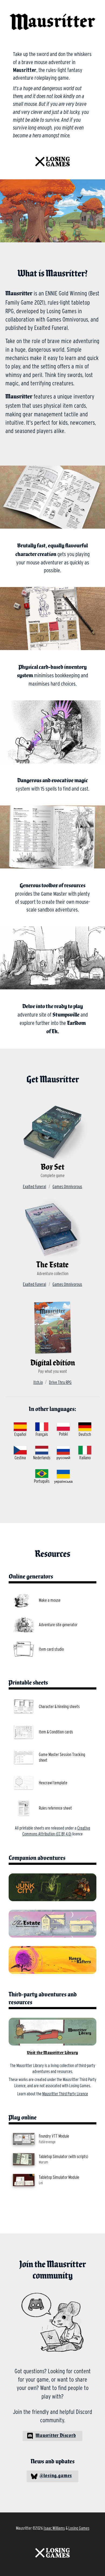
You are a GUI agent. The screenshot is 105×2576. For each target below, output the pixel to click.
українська (63, 1481)
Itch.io (38, 1382)
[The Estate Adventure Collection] (52, 1924)
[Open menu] (97, 8)
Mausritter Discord (56, 2436)
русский (63, 1458)
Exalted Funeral (34, 1187)
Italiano (85, 1458)
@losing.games (56, 2476)
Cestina (20, 1458)
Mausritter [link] (22, 7)
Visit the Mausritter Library (52, 2053)
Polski (63, 1434)
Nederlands (42, 1458)
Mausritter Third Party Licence (65, 2094)
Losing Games (79, 2528)
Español (20, 1434)
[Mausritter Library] (52, 2032)
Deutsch (85, 1434)
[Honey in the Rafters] (52, 1960)
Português (42, 1481)
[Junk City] (52, 1887)
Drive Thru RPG (60, 1382)
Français (42, 1434)
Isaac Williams (54, 2528)
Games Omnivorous (67, 1187)
